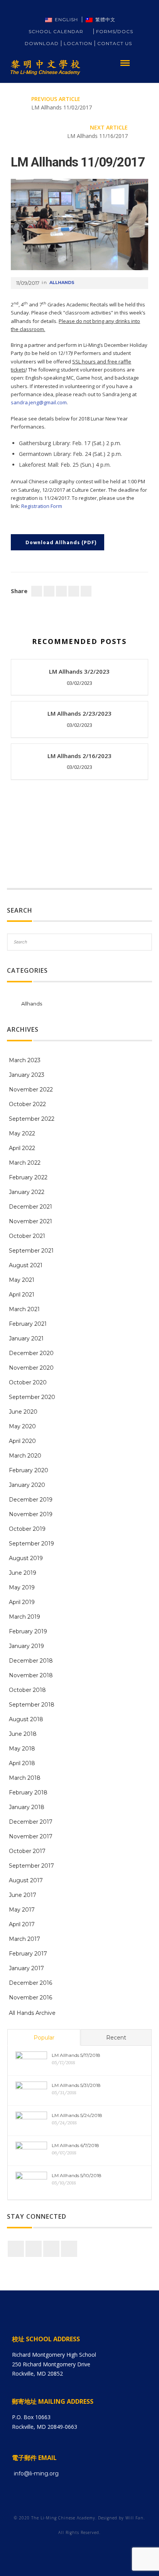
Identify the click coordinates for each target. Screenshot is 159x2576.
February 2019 (28, 1631)
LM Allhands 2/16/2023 (79, 756)
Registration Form (42, 506)
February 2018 (28, 1792)
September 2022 (32, 1119)
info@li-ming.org (36, 2473)
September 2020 (32, 1397)
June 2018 (23, 1734)
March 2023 (25, 1060)
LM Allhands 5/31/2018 (76, 2085)
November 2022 (31, 1090)
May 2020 (22, 1426)
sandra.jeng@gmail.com (39, 402)
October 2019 (27, 1529)
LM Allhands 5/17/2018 (76, 2055)
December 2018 (31, 1661)
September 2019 (31, 1544)
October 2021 (27, 1236)
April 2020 (22, 1441)
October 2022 (27, 1104)
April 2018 (22, 1763)
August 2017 (26, 1880)
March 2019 (25, 1617)
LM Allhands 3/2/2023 (79, 671)
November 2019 (31, 1514)
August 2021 (26, 1265)
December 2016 (30, 1983)
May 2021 (22, 1280)
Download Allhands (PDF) (61, 543)
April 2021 (22, 1295)
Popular (44, 2038)
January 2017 (26, 1968)
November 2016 (30, 1998)
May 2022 (22, 1133)
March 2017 (25, 1939)
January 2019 (26, 1646)
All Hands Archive (32, 2013)
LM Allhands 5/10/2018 (77, 2175)
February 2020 (29, 1470)
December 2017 (31, 1822)
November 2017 (31, 1836)
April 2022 (22, 1148)
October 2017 (27, 1851)
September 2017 (31, 1866)
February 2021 (28, 1324)
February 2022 (28, 1177)
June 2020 (23, 1412)
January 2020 (27, 1485)
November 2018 (31, 1675)
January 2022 (27, 1192)
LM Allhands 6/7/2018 (75, 2145)
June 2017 (23, 1895)
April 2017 (22, 1924)
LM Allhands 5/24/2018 (77, 2115)
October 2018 (27, 1690)
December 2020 (31, 1353)
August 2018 (26, 1719)
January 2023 (27, 1075)
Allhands (62, 282)
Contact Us (115, 43)
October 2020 (28, 1382)
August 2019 (26, 1558)
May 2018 (22, 1749)
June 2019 (23, 1573)
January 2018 (27, 1807)
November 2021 (30, 1221)
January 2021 (26, 1338)
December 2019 (31, 1500)
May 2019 (22, 1587)
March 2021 (24, 1309)
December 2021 (30, 1207)
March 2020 (25, 1456)
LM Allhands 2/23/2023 (79, 713)
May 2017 (22, 1910)
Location (78, 43)
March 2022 (25, 1163)
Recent (116, 2038)
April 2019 (22, 1602)
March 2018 (25, 1778)
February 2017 (28, 1954)
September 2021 (31, 1251)
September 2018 (32, 1705)
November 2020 (31, 1368)
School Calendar (60, 31)
